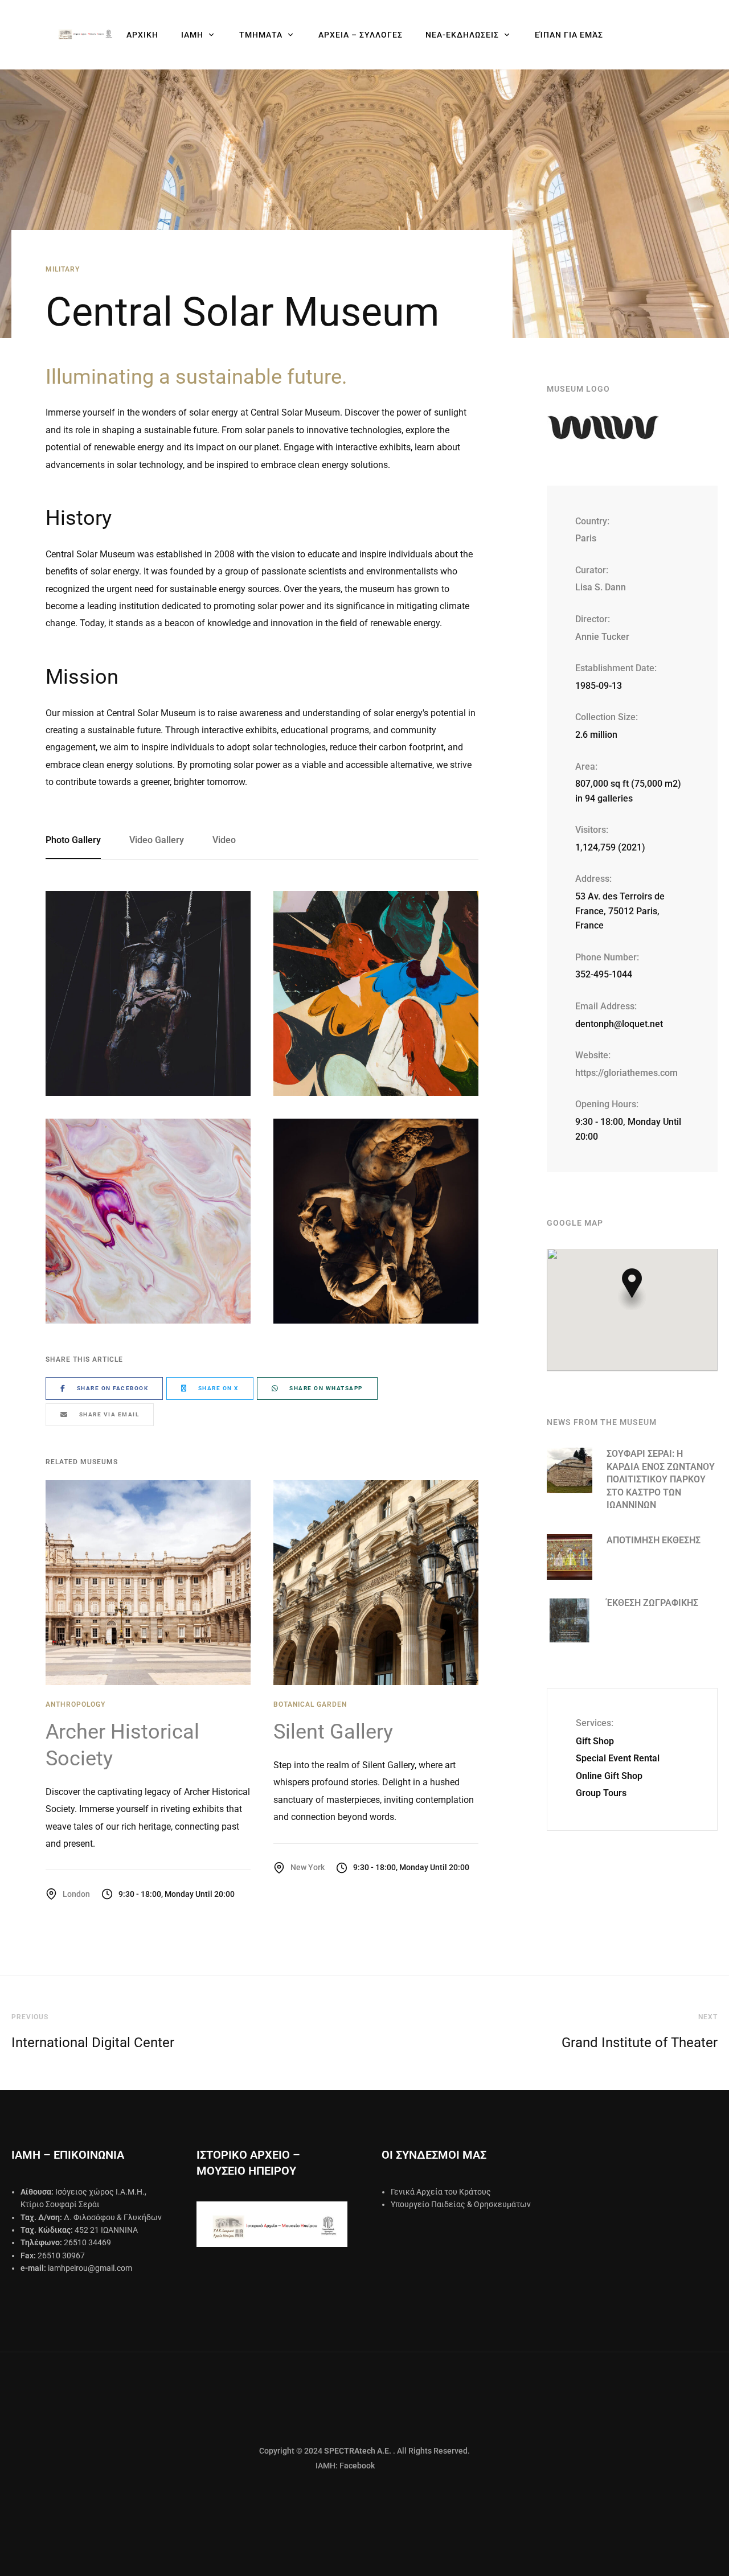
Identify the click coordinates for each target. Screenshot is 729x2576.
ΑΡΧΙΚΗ (142, 35)
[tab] (80, 841)
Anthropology (75, 1704)
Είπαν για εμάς (569, 35)
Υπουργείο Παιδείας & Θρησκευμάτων (461, 2204)
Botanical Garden (310, 1704)
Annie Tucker (602, 637)
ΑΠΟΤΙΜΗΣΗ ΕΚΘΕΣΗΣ (654, 1540)
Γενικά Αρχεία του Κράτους (441, 2192)
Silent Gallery (333, 1732)
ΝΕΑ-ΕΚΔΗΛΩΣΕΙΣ (462, 35)
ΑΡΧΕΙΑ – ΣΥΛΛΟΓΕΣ (361, 35)
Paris (586, 538)
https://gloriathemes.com (626, 1073)
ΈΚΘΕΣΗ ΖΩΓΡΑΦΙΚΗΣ (652, 1603)
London (76, 1894)
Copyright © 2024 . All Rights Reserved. (364, 2451)
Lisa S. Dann (601, 587)
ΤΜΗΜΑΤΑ (261, 35)
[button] (632, 1289)
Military (63, 269)
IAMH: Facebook (317, 2466)
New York (308, 1867)
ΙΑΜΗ (192, 35)
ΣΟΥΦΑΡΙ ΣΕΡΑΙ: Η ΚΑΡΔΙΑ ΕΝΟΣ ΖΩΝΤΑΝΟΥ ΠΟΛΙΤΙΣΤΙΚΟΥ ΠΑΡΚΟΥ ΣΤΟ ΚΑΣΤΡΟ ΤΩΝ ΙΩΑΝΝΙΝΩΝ (661, 1479)
